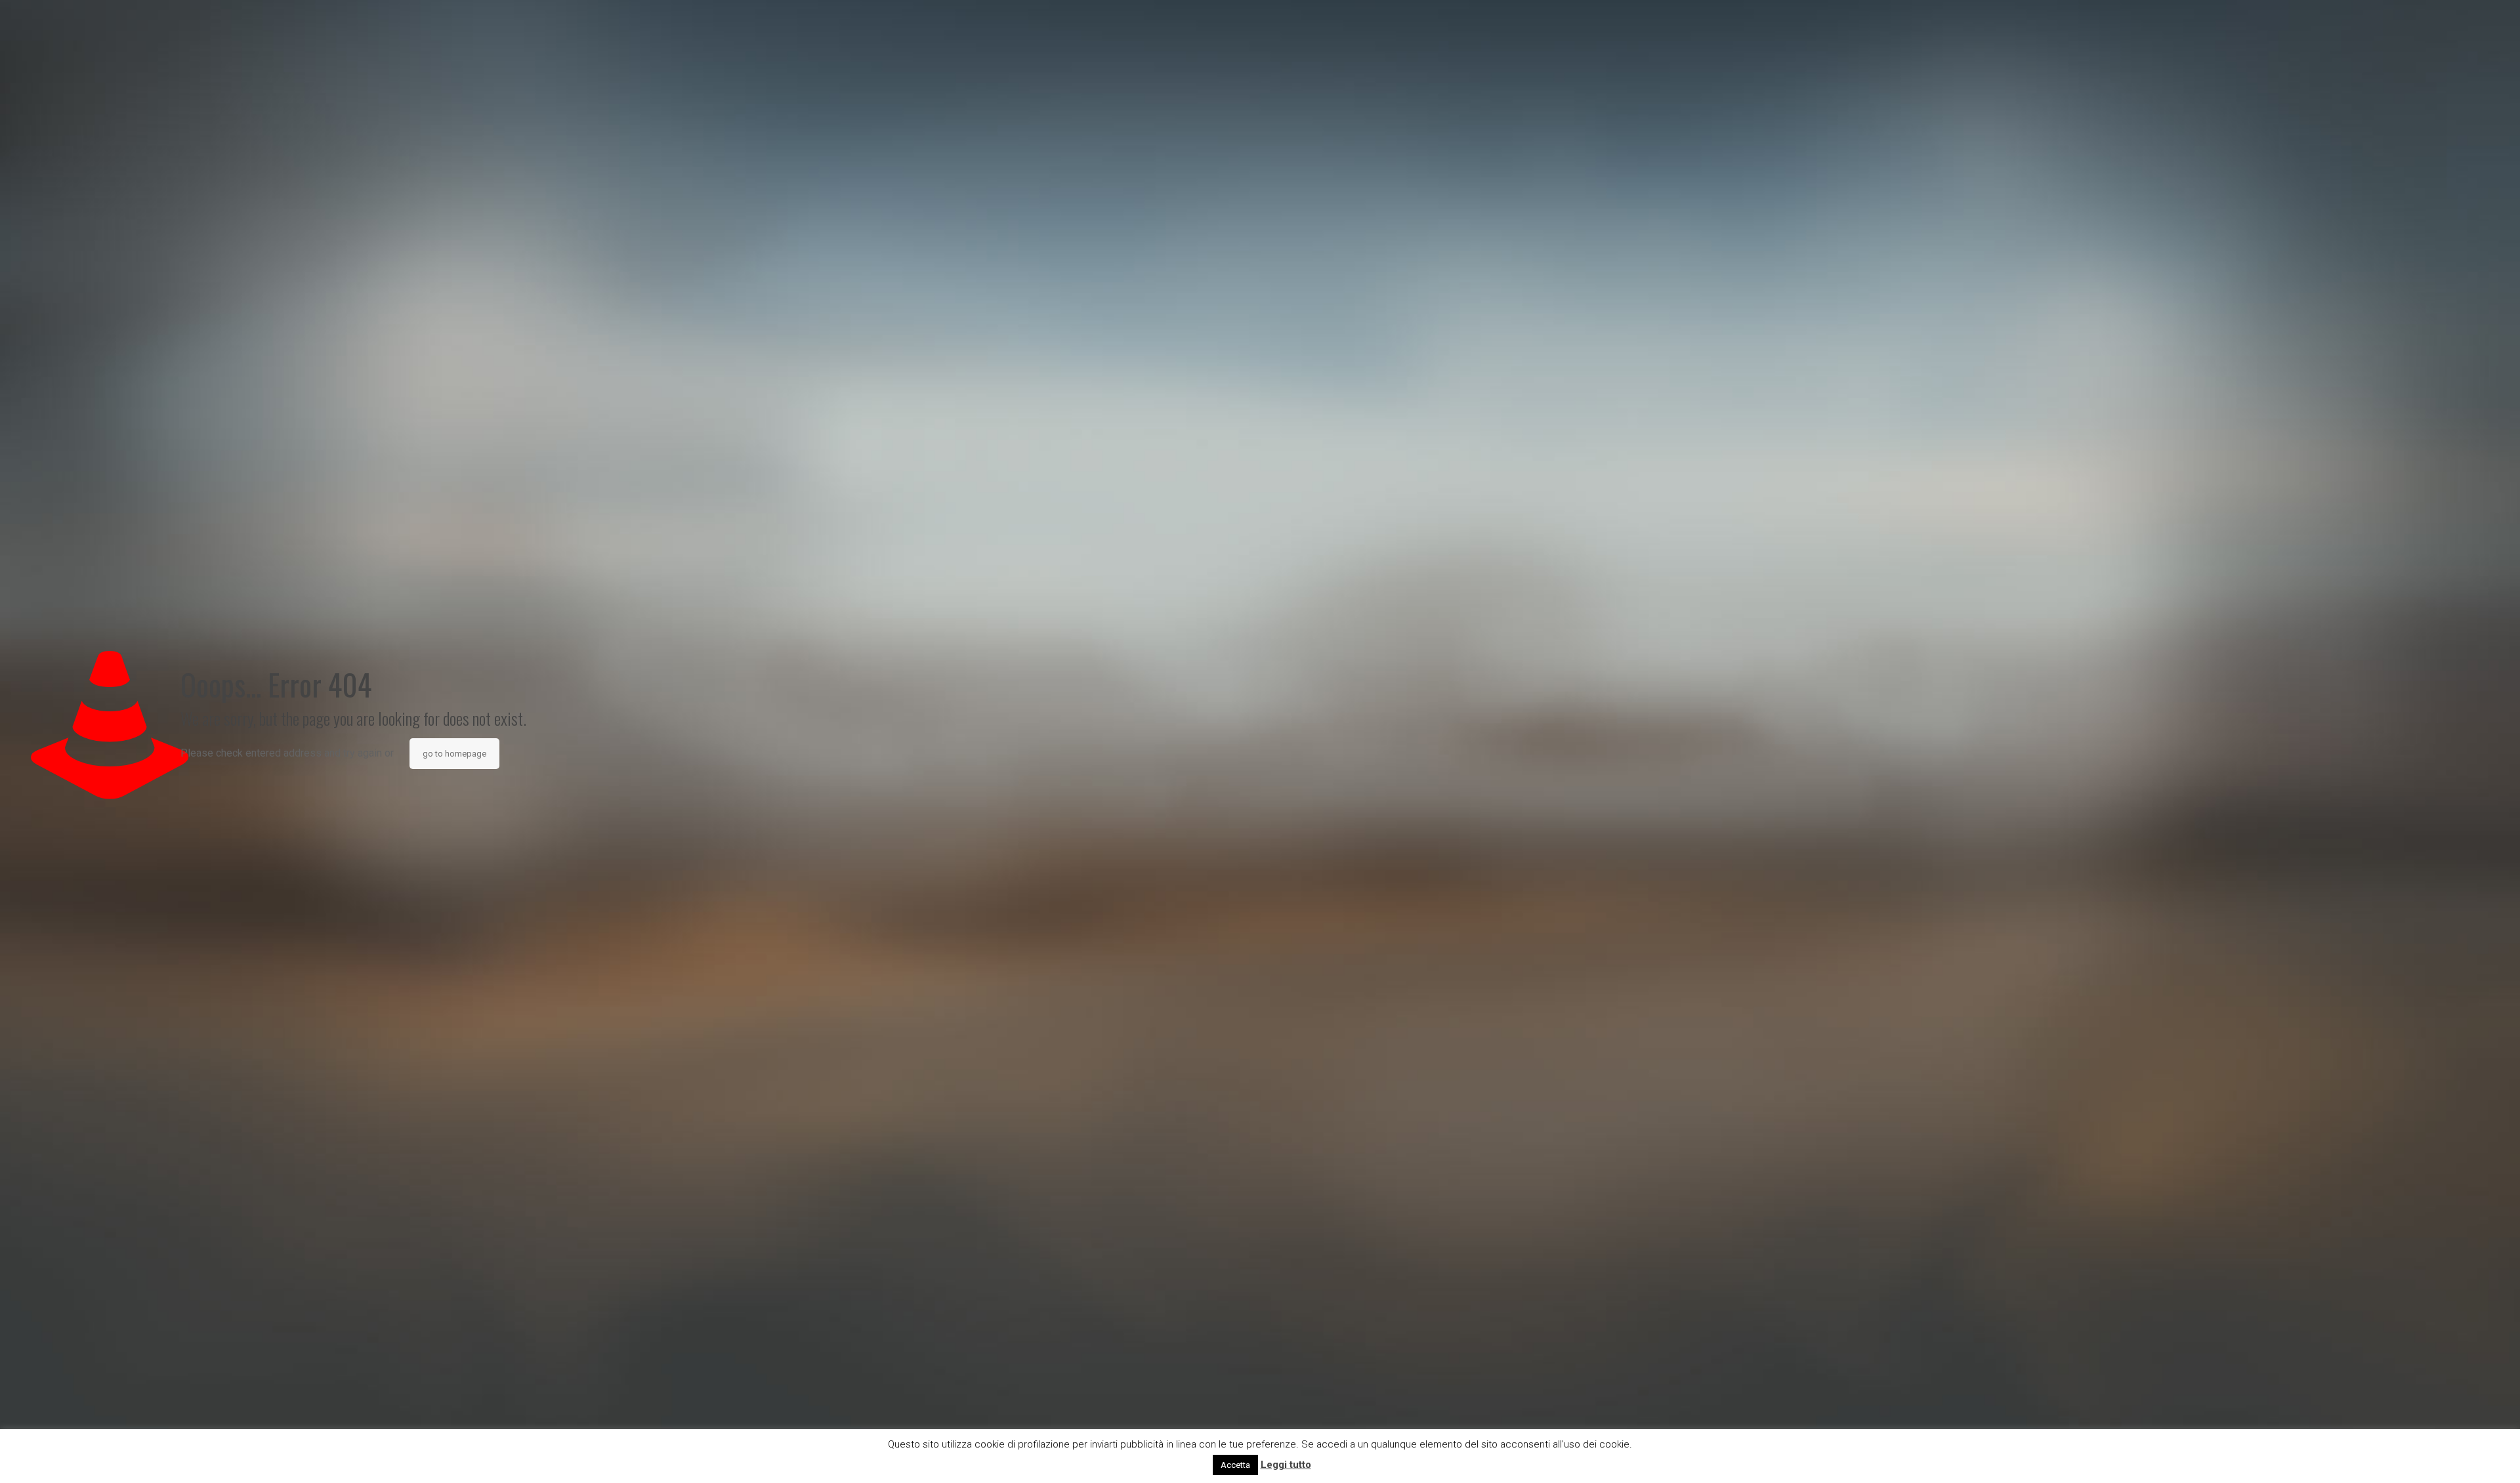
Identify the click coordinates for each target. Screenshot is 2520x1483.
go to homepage (454, 754)
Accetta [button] (1235, 1465)
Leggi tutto (1286, 1465)
